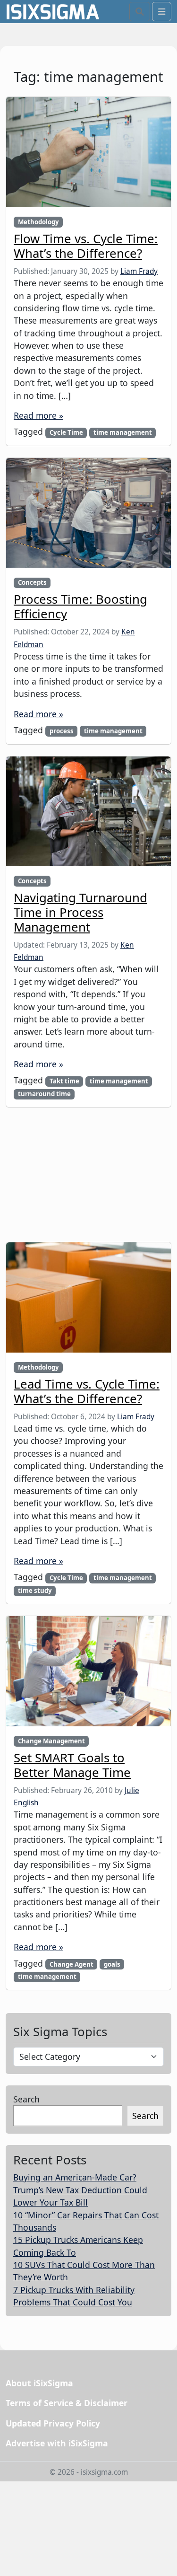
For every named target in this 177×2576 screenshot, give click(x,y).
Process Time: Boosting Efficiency (80, 606)
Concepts (32, 582)
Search (26, 2099)
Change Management (51, 1741)
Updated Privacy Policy (53, 2423)
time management (123, 432)
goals (112, 1964)
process (62, 731)
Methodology (38, 222)
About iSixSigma (39, 2383)
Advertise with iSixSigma (57, 2443)
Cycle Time (66, 432)
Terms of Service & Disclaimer (67, 2403)
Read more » (38, 415)
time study (35, 1591)
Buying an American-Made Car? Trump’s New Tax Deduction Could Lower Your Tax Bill (80, 2190)
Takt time (64, 1081)
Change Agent (72, 1964)
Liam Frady (139, 271)
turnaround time (44, 1094)
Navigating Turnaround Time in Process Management (80, 912)
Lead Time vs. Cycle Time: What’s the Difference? (87, 1391)
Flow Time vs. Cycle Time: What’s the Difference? (86, 246)
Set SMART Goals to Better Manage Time (72, 1765)
